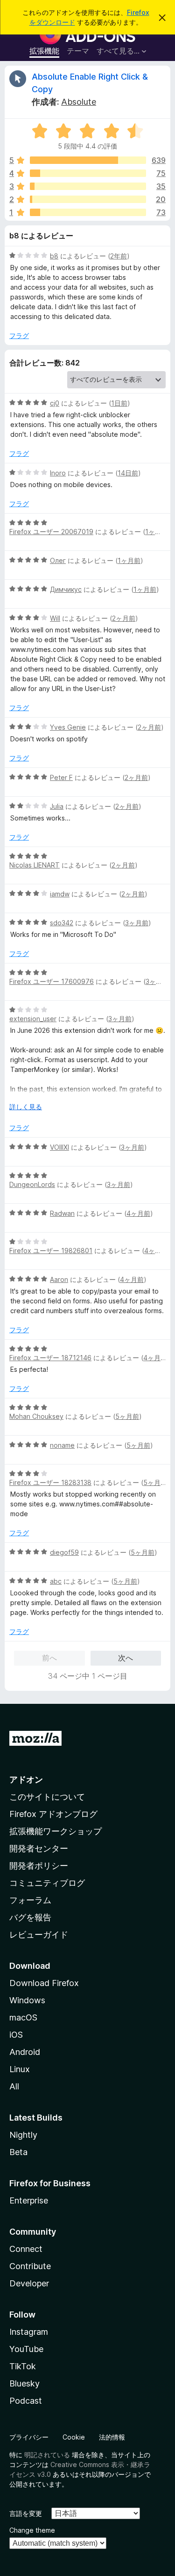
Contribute (30, 2266)
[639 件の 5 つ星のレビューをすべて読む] (88, 160)
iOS (16, 2035)
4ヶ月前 (138, 1213)
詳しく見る (26, 1107)
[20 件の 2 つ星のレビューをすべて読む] (88, 199)
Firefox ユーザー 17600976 (52, 981)
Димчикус (66, 589)
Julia (57, 806)
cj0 (55, 403)
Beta (18, 2152)
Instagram (29, 2332)
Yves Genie (68, 727)
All (14, 2086)
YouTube (26, 2349)
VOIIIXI (59, 1147)
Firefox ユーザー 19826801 (51, 1251)
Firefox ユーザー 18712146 (50, 1358)
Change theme (32, 2530)
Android (25, 2052)
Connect (26, 2249)
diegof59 (64, 1552)
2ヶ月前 (124, 618)
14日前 (128, 473)
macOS (23, 2017)
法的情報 (112, 2437)
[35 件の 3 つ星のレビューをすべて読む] (88, 186)
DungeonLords (32, 1184)
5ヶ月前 (127, 1416)
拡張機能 (44, 51)
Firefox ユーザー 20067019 (51, 532)
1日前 (119, 403)
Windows (27, 2000)
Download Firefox (44, 1983)
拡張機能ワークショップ (56, 1831)
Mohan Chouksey (36, 1416)
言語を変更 (26, 2513)
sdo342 (62, 923)
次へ (126, 1658)
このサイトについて (47, 1797)
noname (62, 1445)
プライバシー (29, 2437)
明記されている (47, 2455)
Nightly (23, 2135)
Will (55, 618)
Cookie (74, 2437)
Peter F (61, 777)
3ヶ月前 (137, 923)
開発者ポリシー (39, 1866)
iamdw (60, 894)
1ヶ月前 (157, 532)
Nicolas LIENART (35, 865)
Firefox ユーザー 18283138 (50, 1482)
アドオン (26, 1779)
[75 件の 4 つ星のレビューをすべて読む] (88, 173)
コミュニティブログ (47, 1883)
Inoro (58, 473)
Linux (20, 2069)
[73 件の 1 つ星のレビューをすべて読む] (88, 212)
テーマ (78, 51)
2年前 (119, 256)
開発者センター (39, 1848)
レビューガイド (39, 1935)
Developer (29, 2283)
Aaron (59, 1279)
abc (56, 1581)
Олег (58, 560)
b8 (54, 256)
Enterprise (29, 2200)
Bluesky (24, 2383)
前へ (49, 1658)
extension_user (33, 1019)
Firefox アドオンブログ (53, 1814)
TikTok (23, 2366)
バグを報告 (30, 1917)
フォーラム (30, 1900)
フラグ (19, 336)
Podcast (26, 2401)
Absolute (79, 102)
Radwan (62, 1213)
